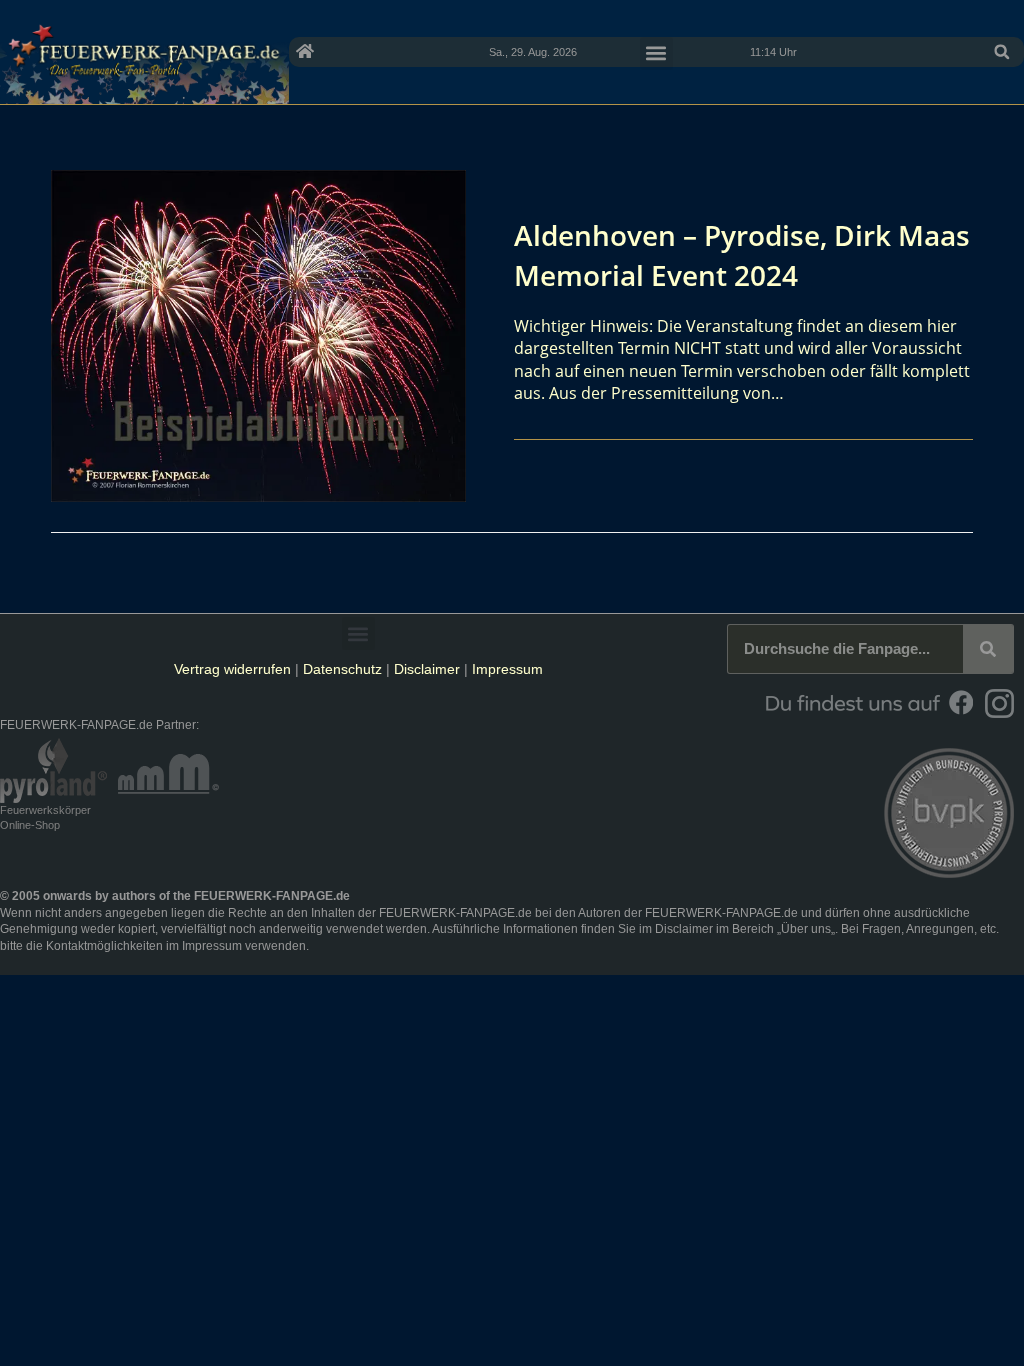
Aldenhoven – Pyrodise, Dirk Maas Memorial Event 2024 (742, 254)
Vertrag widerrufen (232, 669)
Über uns (806, 929)
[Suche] (988, 649)
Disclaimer (427, 669)
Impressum (507, 669)
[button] (1002, 52)
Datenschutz (342, 669)
